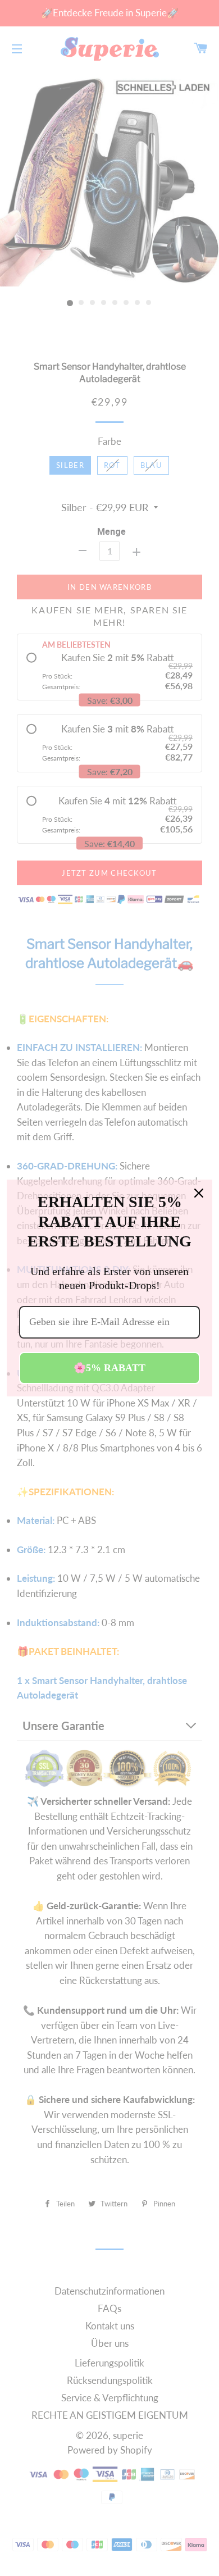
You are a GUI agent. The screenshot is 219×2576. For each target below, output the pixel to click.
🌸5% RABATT (109, 1368)
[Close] (199, 1193)
